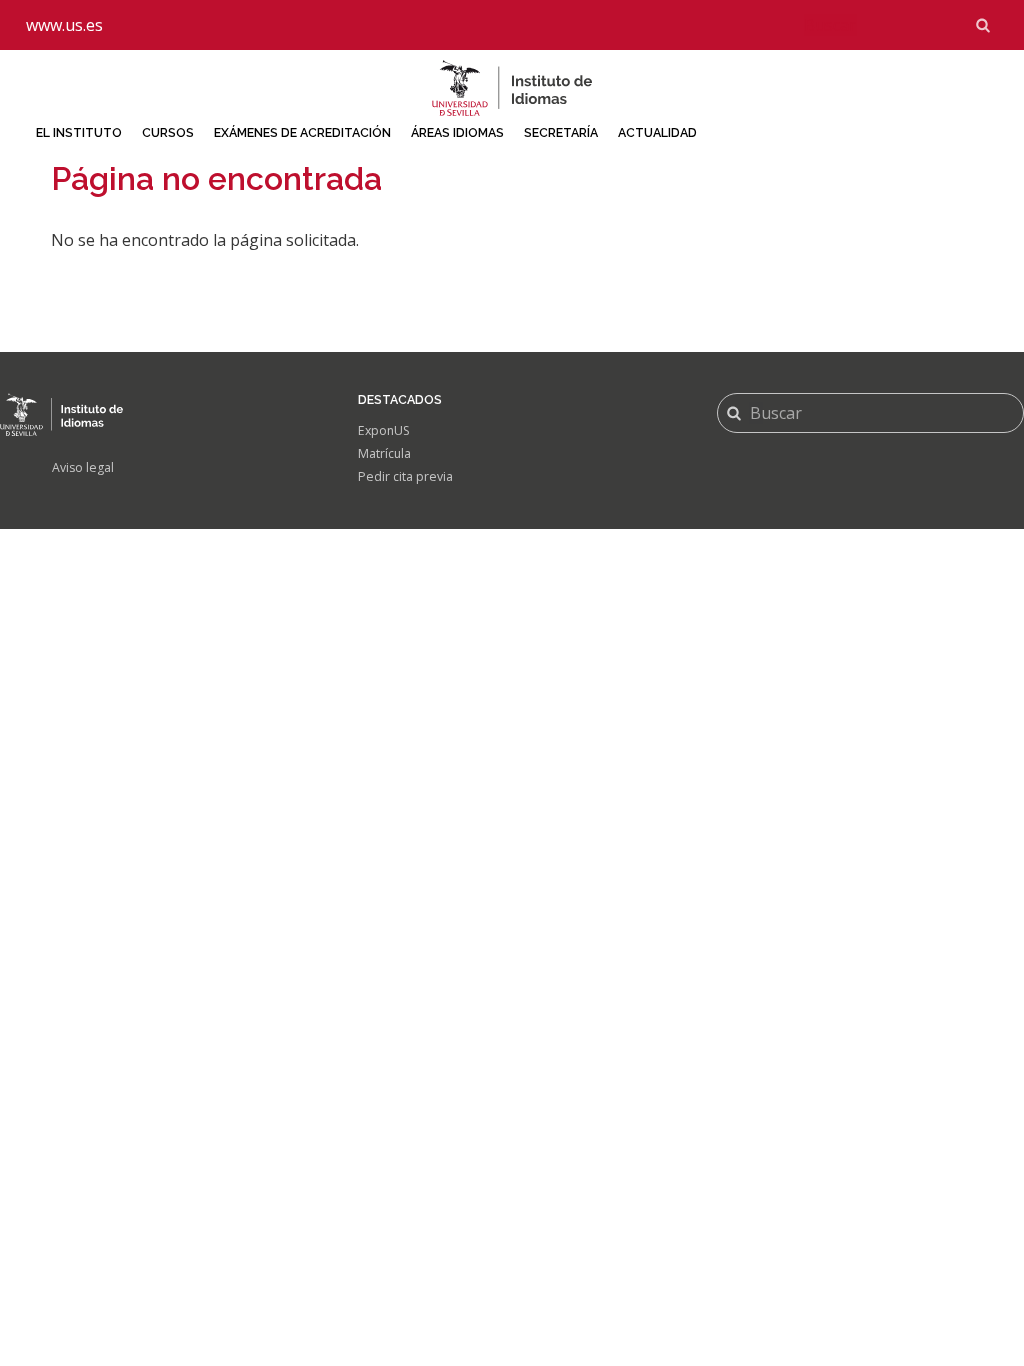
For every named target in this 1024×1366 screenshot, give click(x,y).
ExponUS (384, 430)
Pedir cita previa (405, 476)
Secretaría (561, 132)
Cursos (168, 132)
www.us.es (64, 25)
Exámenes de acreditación (302, 132)
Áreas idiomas (457, 132)
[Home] (512, 88)
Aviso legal (83, 467)
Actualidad (657, 132)
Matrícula (384, 453)
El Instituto (79, 132)
